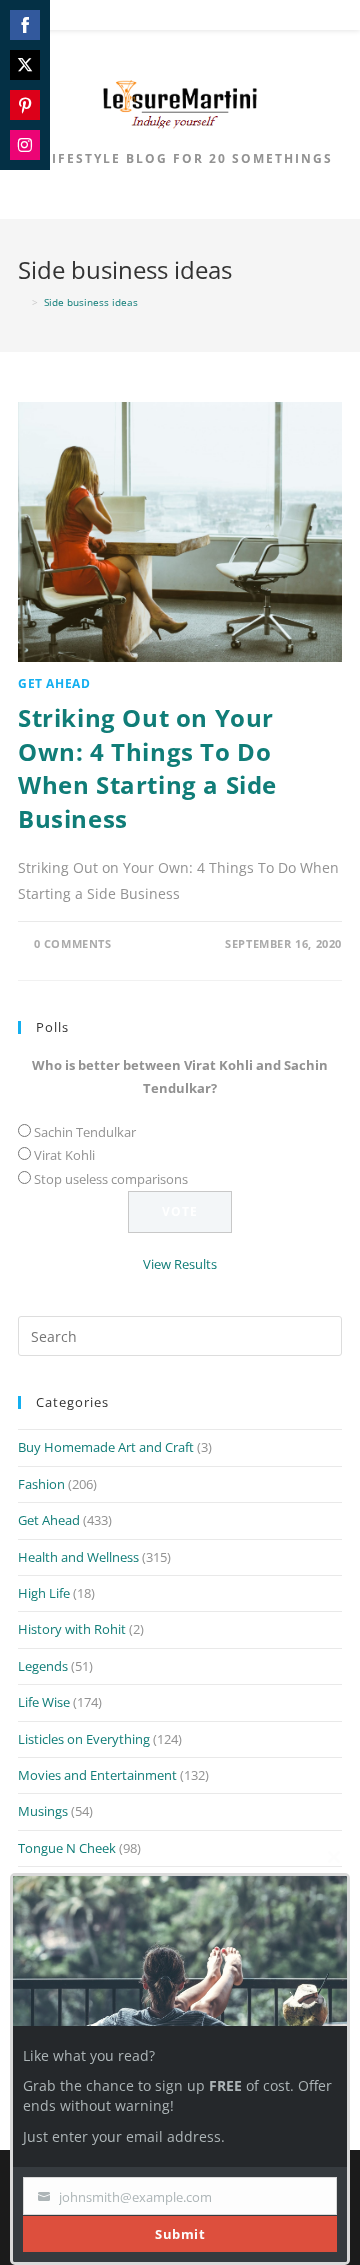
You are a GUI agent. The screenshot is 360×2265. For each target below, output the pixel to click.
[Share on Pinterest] (25, 105)
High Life (44, 1593)
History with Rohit (72, 1629)
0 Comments (73, 943)
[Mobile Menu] (181, 19)
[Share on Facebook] (25, 25)
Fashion (41, 1484)
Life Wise (44, 1702)
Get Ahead (54, 683)
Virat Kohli (64, 1155)
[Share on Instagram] (25, 145)
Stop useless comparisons (111, 1179)
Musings (43, 1811)
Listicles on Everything (84, 1739)
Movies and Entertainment (97, 1775)
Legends (43, 1666)
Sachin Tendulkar (85, 1132)
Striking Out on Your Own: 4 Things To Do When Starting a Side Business (147, 768)
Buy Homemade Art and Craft (106, 1447)
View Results (180, 1264)
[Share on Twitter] (25, 65)
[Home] (22, 302)
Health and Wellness (78, 1557)
